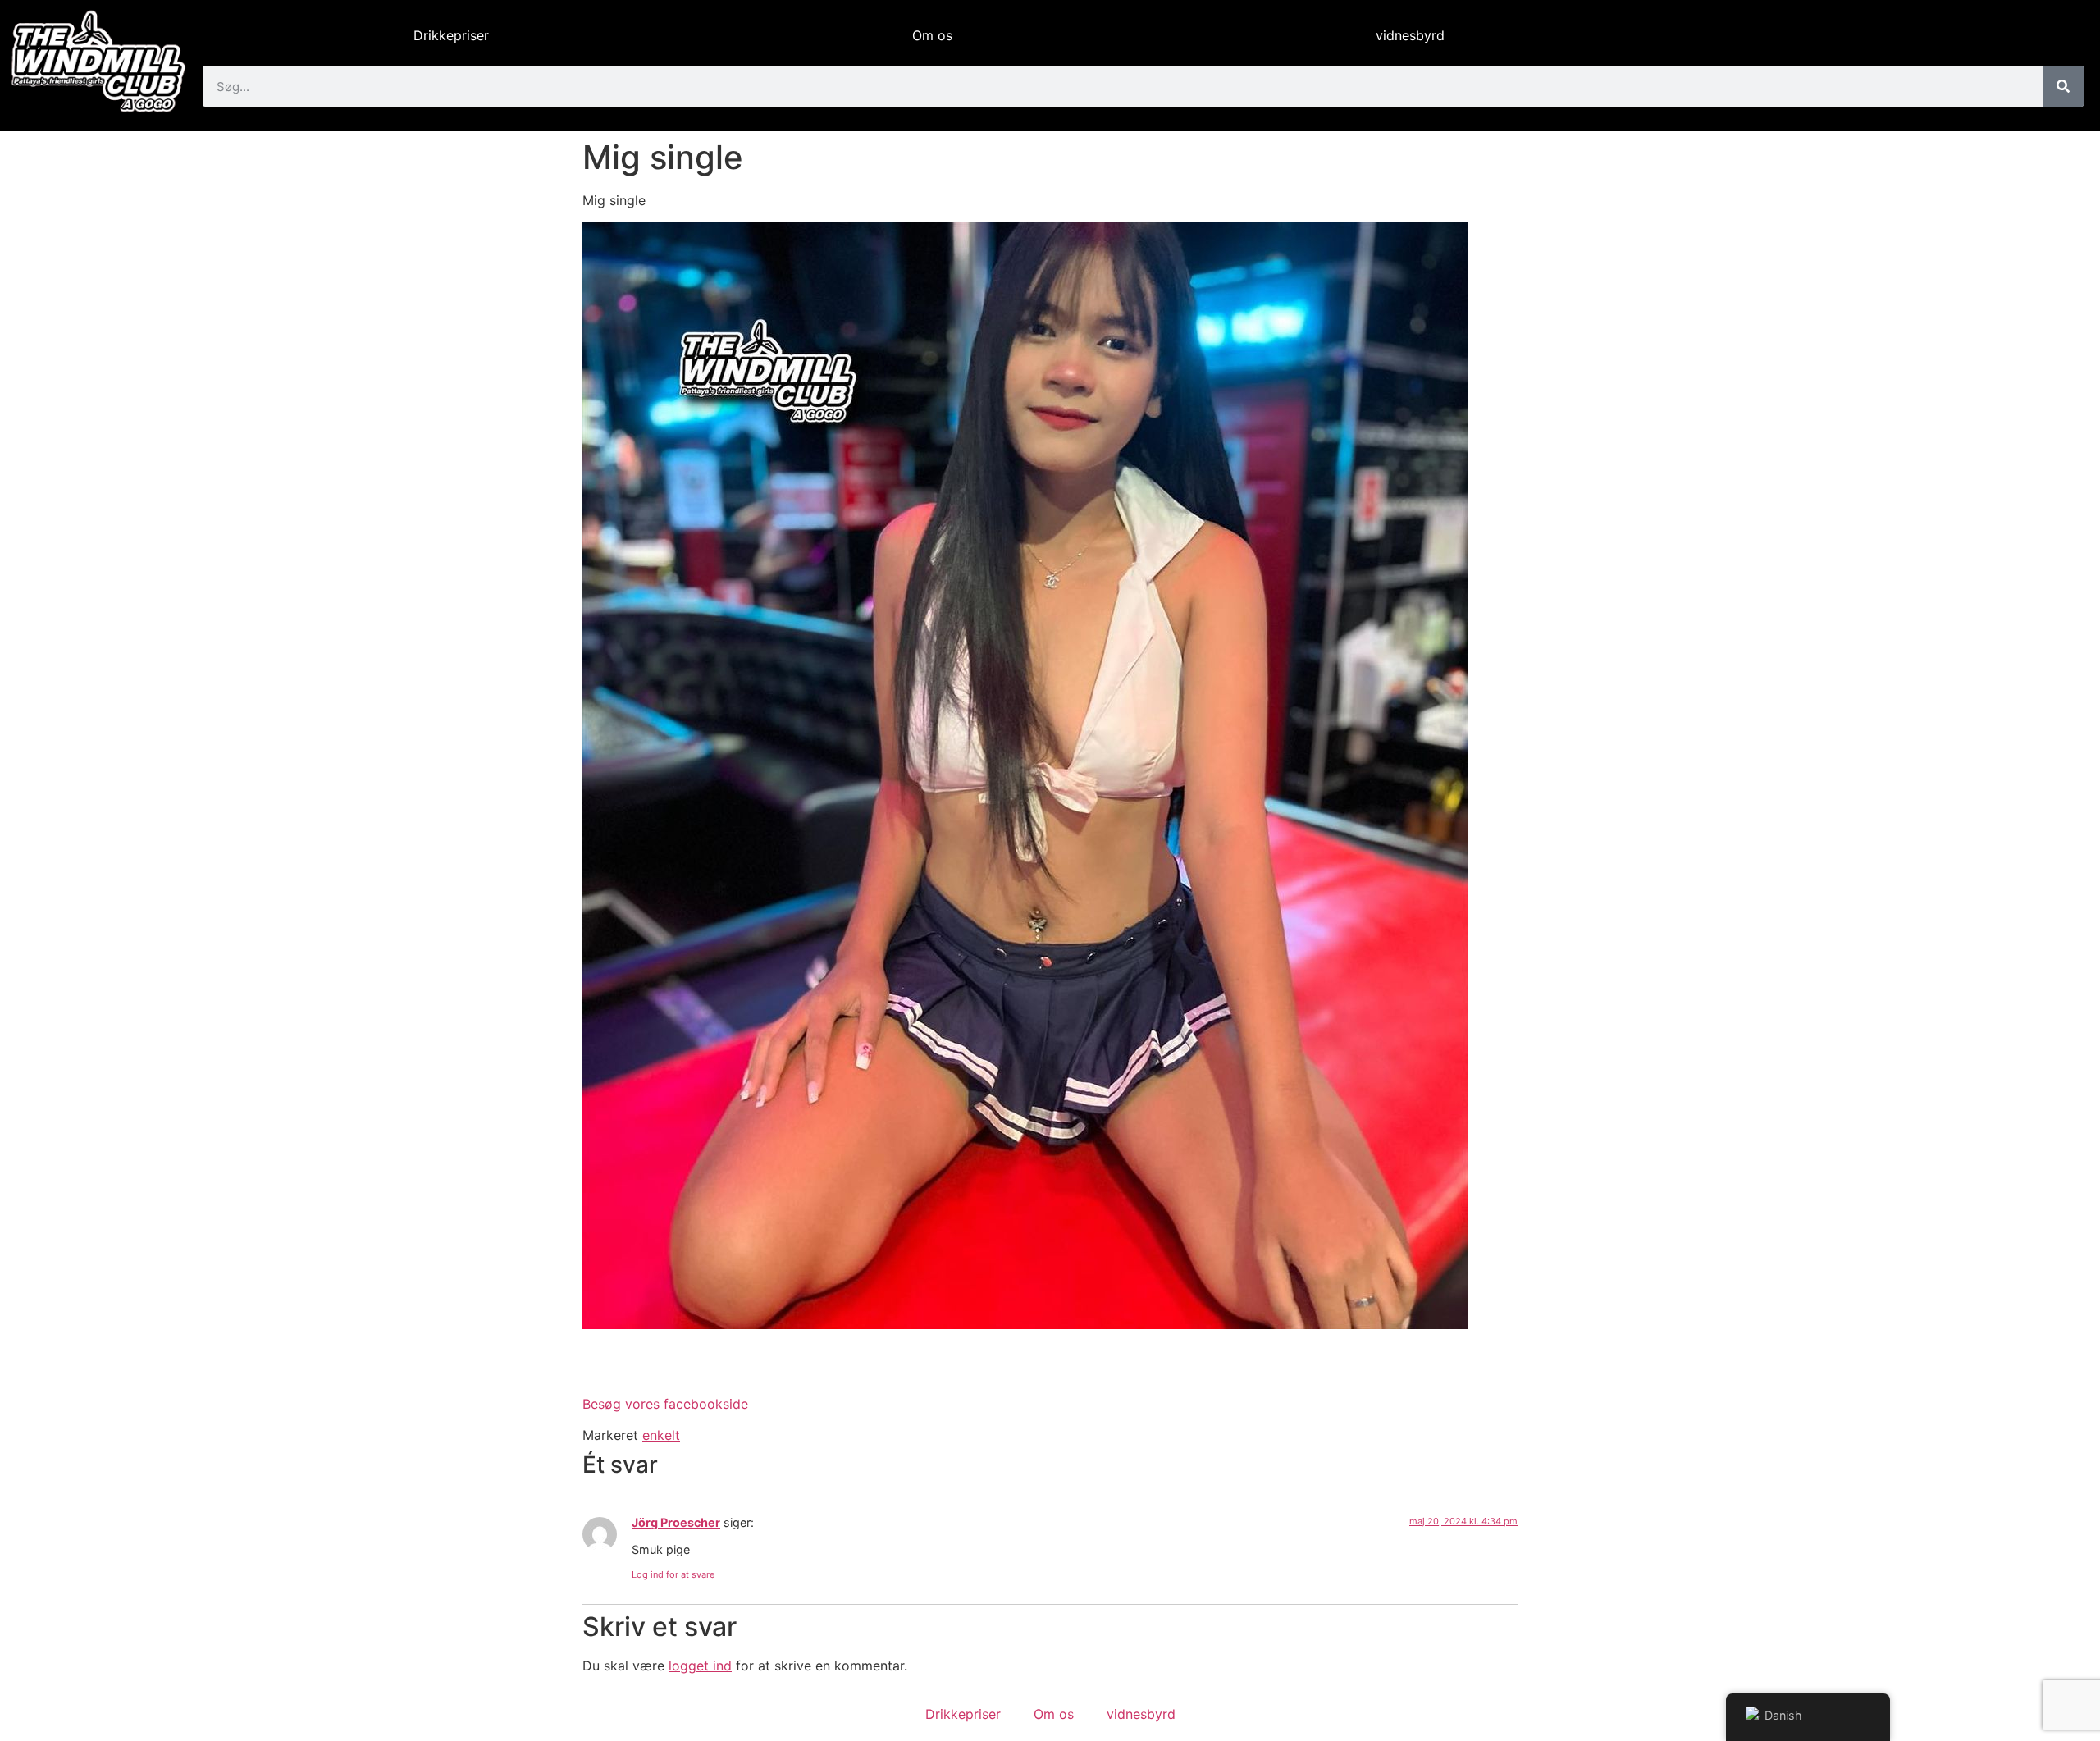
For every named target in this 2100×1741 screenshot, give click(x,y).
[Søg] (2063, 86)
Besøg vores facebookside (665, 1404)
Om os (932, 35)
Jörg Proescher (676, 1522)
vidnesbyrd (1410, 35)
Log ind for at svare (673, 1574)
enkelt (661, 1435)
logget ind (700, 1666)
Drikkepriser (451, 35)
